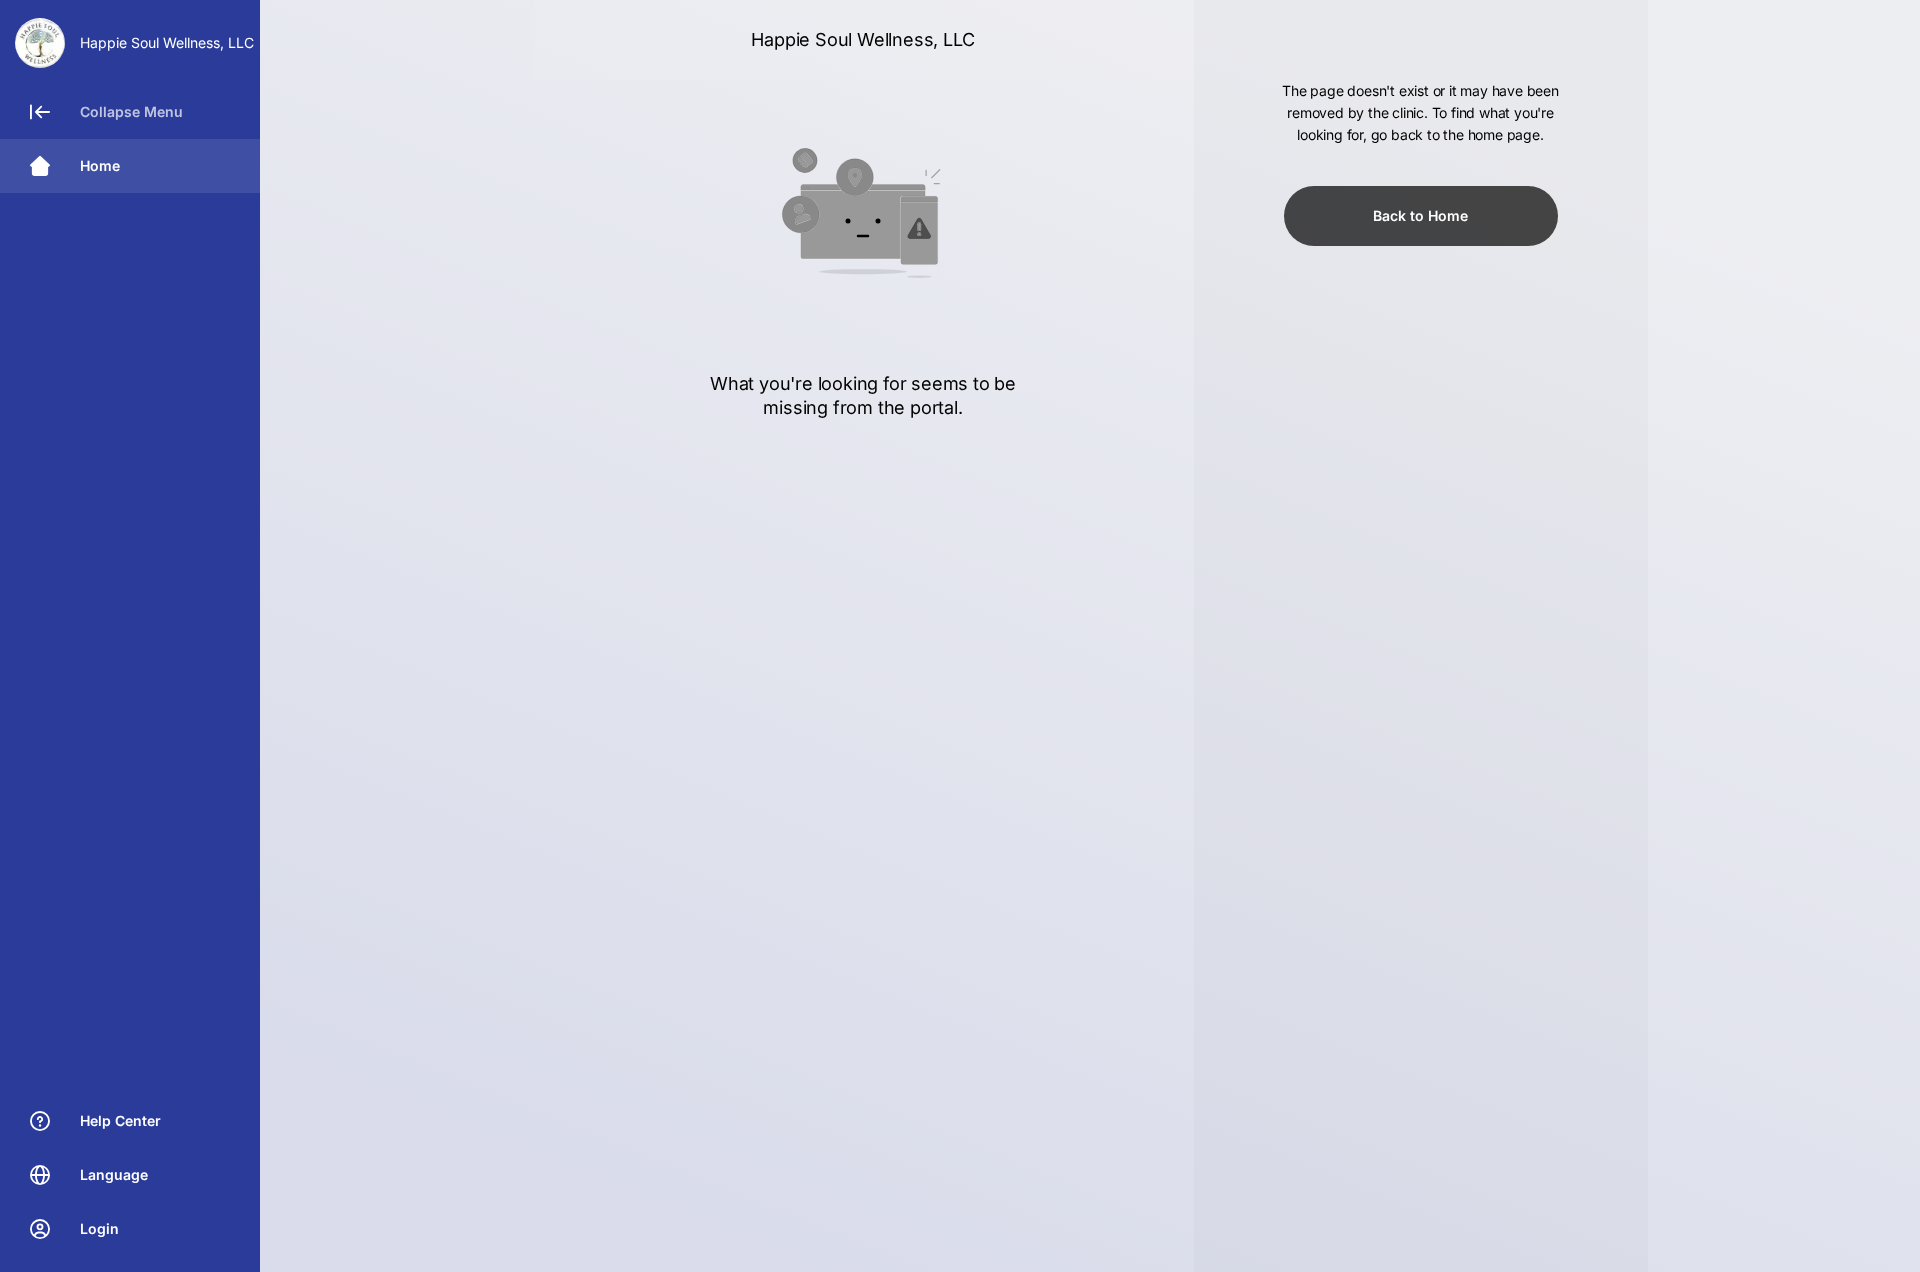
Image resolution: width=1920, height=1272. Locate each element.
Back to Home (1420, 215)
